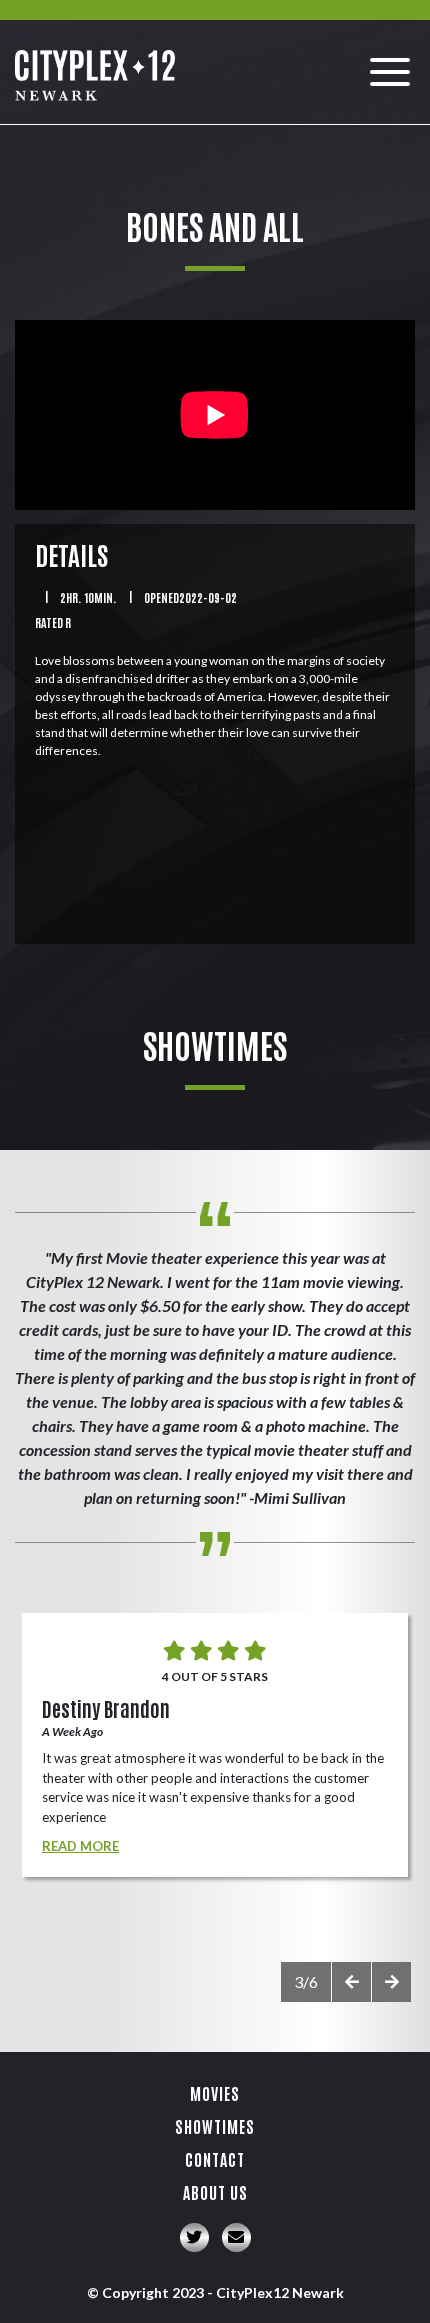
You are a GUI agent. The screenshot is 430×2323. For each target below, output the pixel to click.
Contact (215, 2159)
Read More (80, 1846)
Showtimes (215, 2126)
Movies (215, 2093)
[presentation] (351, 1982)
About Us (215, 2192)
